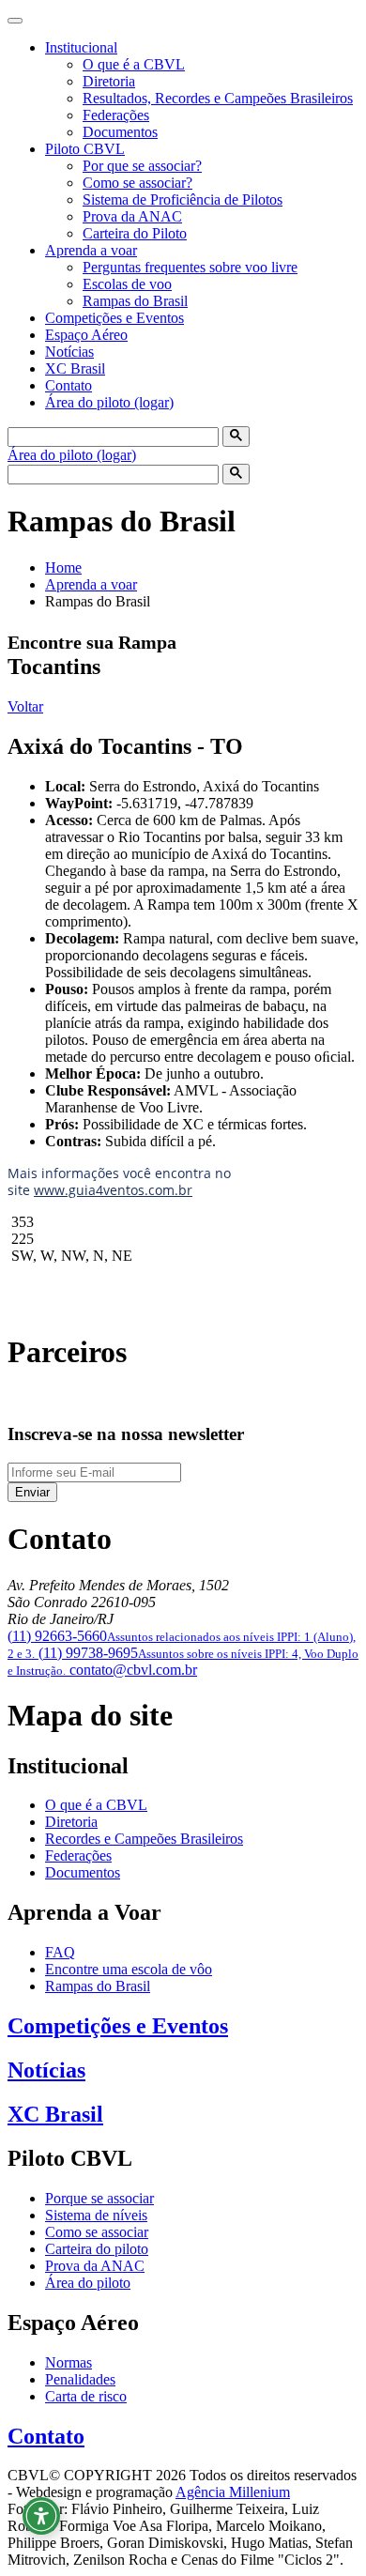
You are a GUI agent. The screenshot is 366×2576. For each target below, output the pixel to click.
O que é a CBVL (134, 64)
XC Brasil (75, 368)
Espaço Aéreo (86, 335)
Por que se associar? (142, 166)
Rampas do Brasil (135, 301)
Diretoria (109, 81)
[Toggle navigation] (15, 21)
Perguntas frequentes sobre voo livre (190, 267)
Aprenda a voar (91, 250)
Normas (69, 2362)
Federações (116, 115)
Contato (69, 385)
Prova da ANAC (132, 216)
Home (63, 567)
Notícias (69, 352)
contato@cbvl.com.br (133, 1670)
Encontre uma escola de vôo (129, 1969)
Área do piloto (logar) (109, 402)
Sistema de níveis (96, 2215)
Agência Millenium (233, 2492)
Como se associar (97, 2232)
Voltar (25, 706)
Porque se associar (99, 2198)
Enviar (32, 1492)
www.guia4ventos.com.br (113, 1190)
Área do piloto (88, 2283)
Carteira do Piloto (135, 233)
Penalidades (80, 2379)
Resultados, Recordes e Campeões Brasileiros (218, 98)
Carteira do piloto (97, 2249)
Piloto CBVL (85, 149)
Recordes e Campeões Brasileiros (144, 1839)
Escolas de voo (127, 284)
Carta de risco (86, 2396)
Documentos (120, 132)
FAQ (60, 1952)
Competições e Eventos (114, 318)
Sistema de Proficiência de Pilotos (183, 199)
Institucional (81, 47)
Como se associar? (137, 183)
